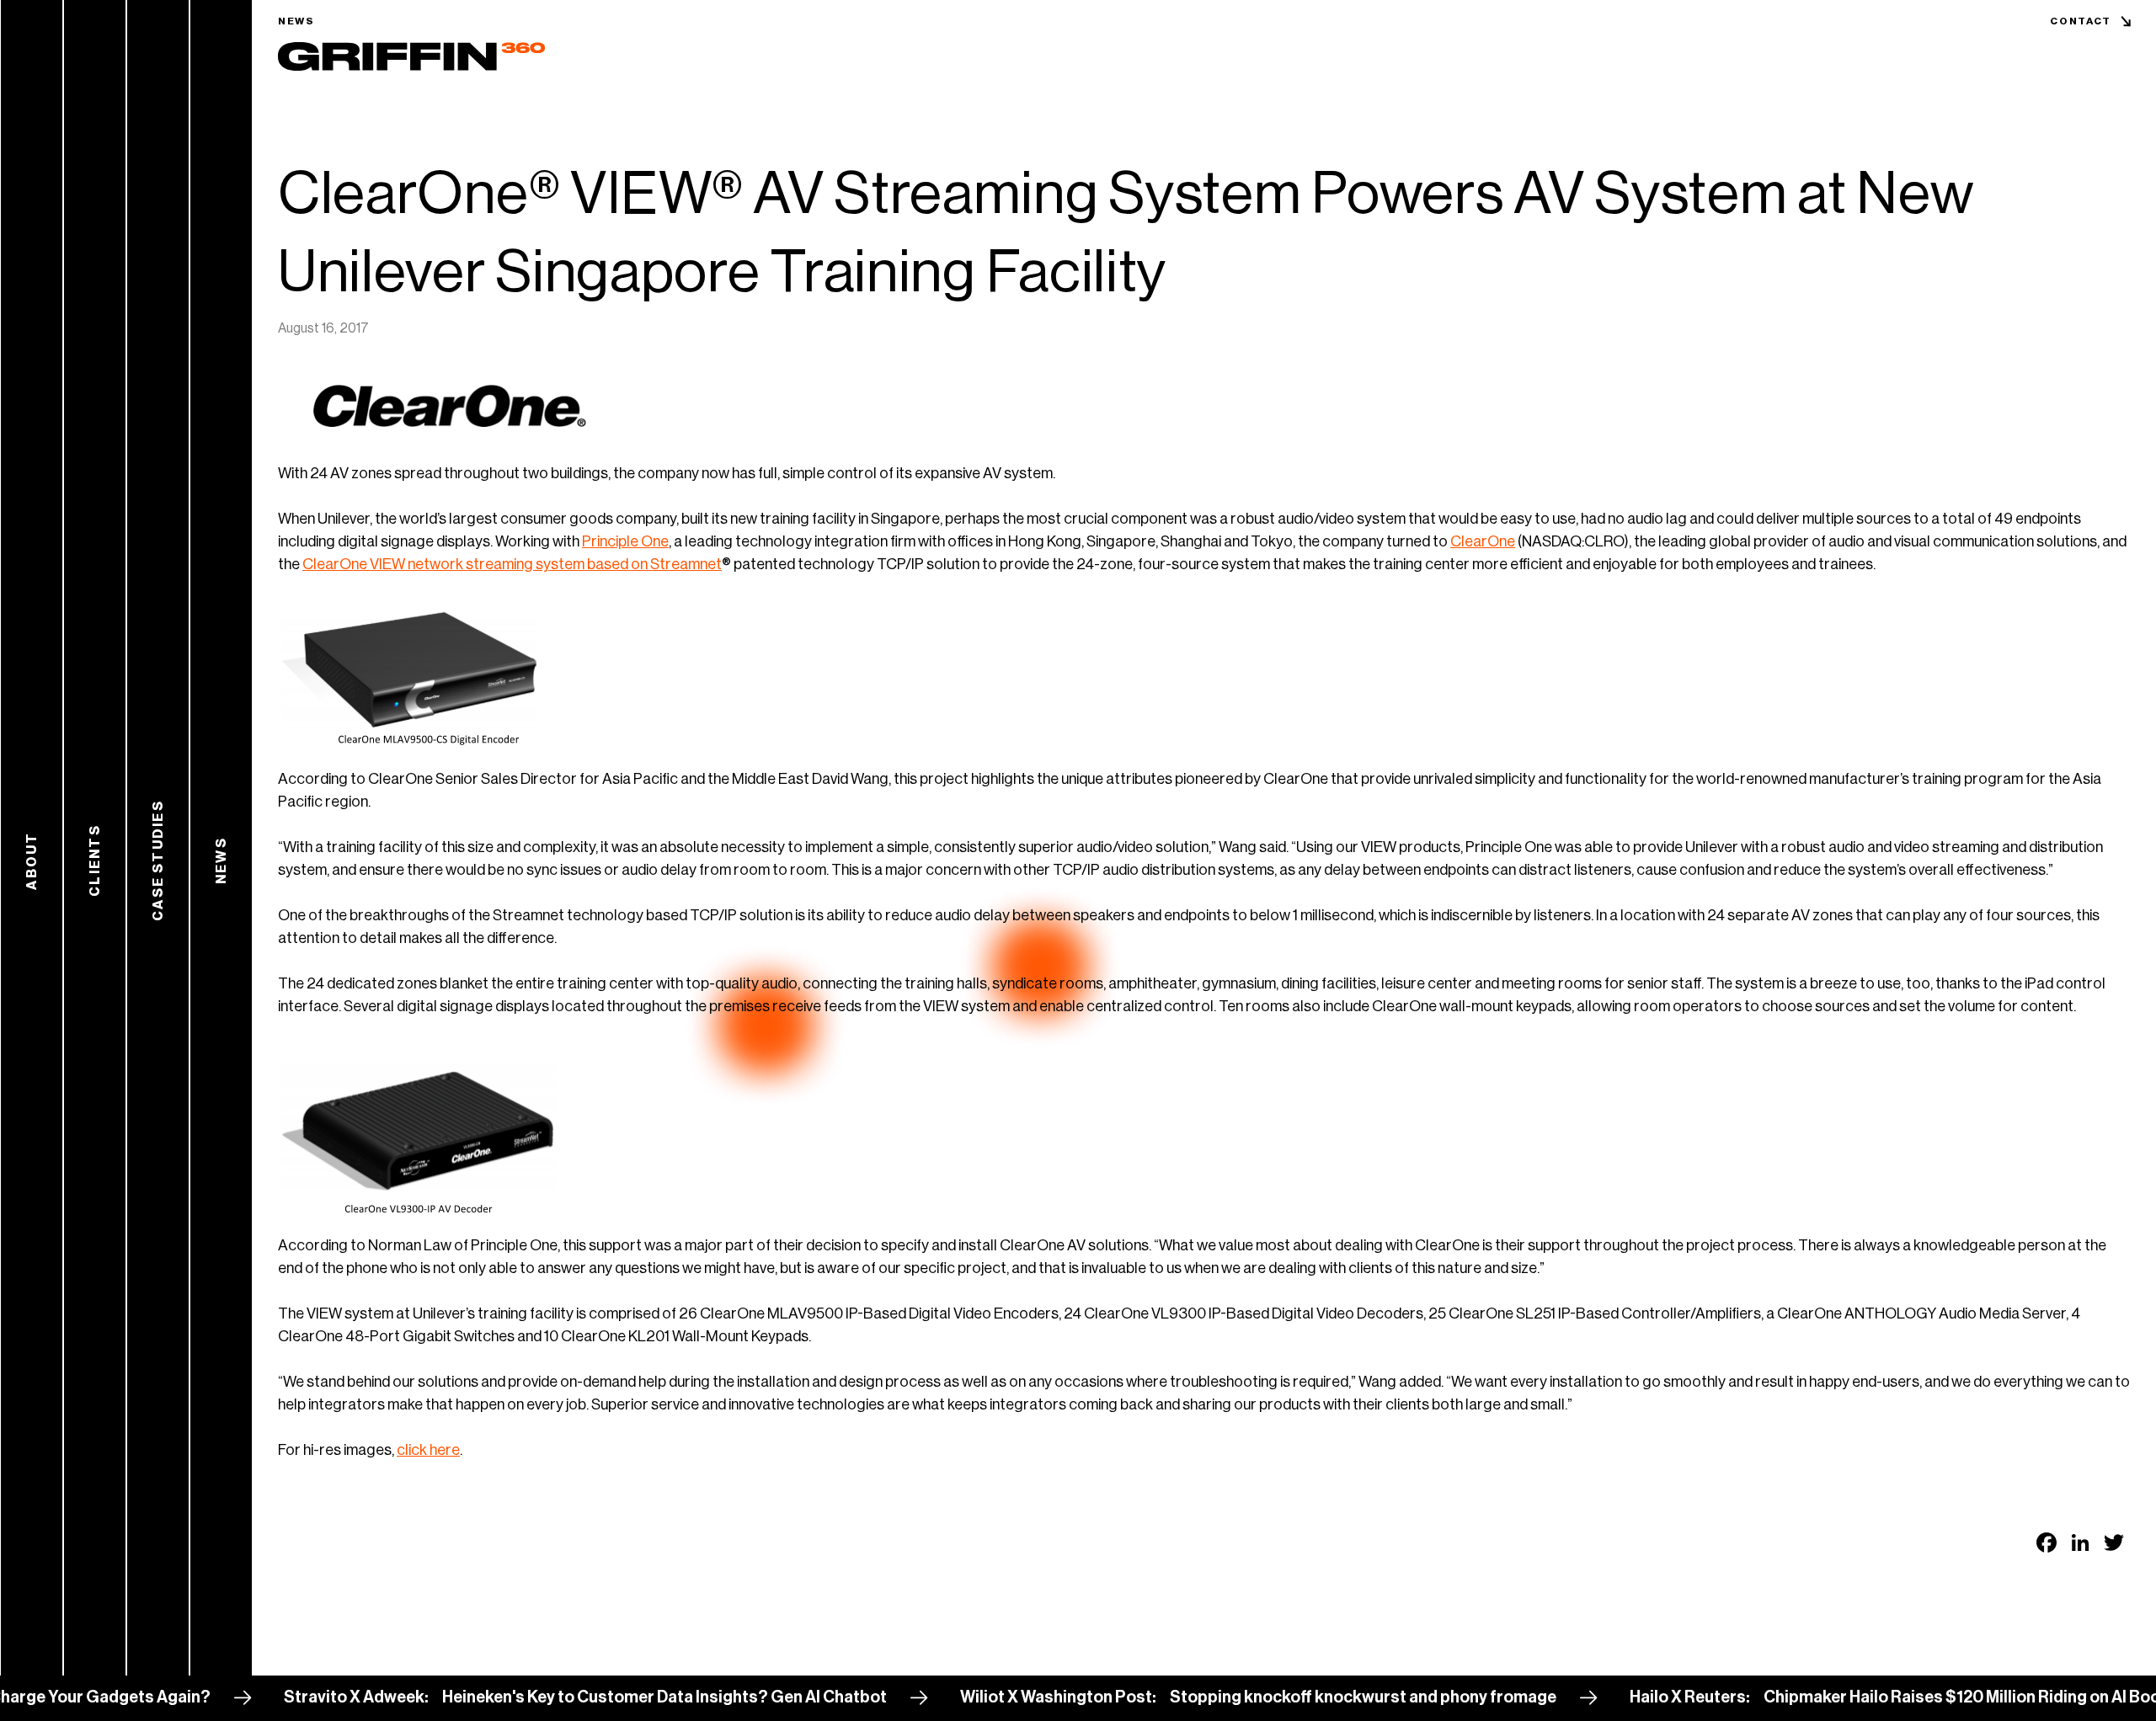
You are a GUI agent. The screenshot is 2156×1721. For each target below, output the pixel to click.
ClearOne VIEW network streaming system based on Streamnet (512, 564)
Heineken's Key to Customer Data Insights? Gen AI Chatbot (604, 1697)
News (296, 21)
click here (428, 1450)
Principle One (625, 541)
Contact (2081, 21)
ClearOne (1483, 541)
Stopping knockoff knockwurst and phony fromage (1302, 1697)
